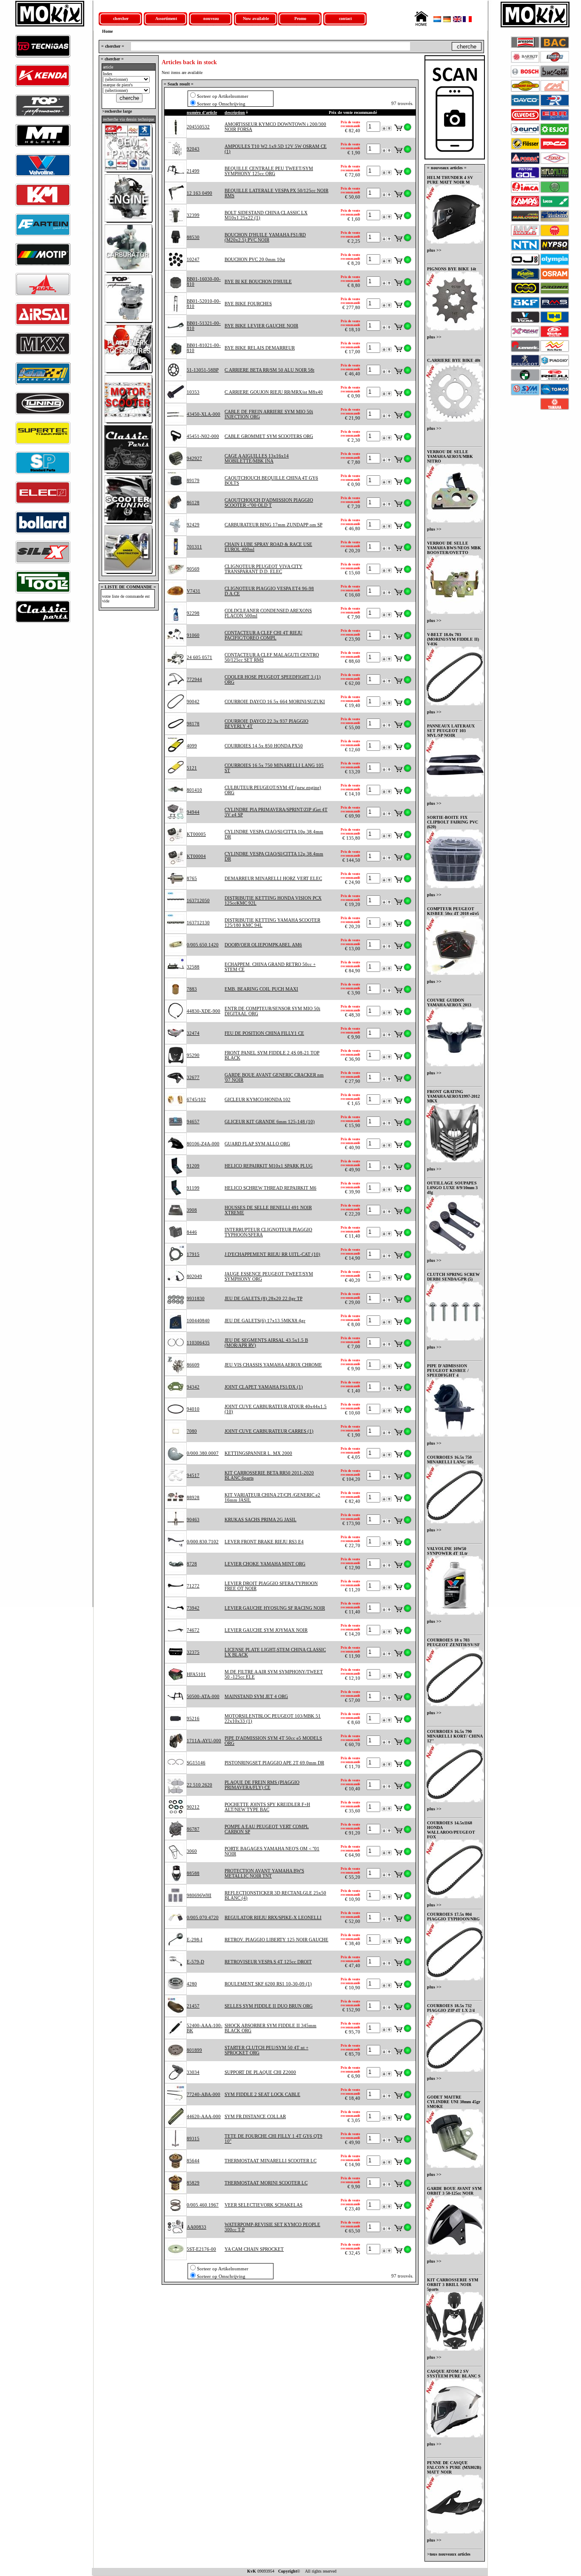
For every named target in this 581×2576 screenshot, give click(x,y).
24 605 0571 (199, 657)
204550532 (198, 127)
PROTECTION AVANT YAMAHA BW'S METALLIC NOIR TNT (264, 1873)
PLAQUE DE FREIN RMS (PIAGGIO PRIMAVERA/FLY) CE (262, 1785)
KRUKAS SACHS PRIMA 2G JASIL (261, 1519)
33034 (193, 2072)
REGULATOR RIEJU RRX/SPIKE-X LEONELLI (273, 1917)
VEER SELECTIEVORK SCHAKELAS (263, 2205)
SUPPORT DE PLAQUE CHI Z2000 (260, 2072)
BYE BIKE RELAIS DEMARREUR (260, 348)
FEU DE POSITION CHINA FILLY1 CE (264, 1033)
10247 (193, 259)
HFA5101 (196, 1674)
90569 (193, 569)
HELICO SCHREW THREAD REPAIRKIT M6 (271, 1188)
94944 (193, 812)
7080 (192, 1431)
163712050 (198, 900)
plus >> (434, 250)
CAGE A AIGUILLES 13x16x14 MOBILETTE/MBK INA (257, 458)
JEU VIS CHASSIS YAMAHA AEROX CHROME (273, 1365)
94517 (193, 1475)
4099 (192, 746)
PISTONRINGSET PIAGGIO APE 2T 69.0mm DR (274, 1763)
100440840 (198, 1321)
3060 (192, 1851)
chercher (121, 18)
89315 (193, 2139)
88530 (193, 237)
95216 (193, 1718)
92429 (193, 525)
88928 (193, 1497)
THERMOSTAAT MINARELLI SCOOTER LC (271, 2161)
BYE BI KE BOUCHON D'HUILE (258, 281)
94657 (193, 1122)
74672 (193, 1630)
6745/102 (196, 1099)
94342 (193, 1387)
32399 (193, 215)
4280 (192, 1984)
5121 (192, 768)
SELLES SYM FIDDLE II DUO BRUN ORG (269, 2006)
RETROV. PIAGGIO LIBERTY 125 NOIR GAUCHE (276, 1940)
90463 (193, 1519)
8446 (192, 1232)
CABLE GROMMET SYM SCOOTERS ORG (269, 436)
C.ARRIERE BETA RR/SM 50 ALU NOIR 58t (269, 370)
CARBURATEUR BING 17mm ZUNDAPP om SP (273, 525)
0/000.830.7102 (203, 1542)
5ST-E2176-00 (201, 2249)
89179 (193, 480)
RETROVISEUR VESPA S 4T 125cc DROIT (268, 1962)
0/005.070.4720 (203, 1917)
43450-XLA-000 (204, 414)
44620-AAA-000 (204, 2116)
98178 (193, 724)
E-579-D (195, 1962)
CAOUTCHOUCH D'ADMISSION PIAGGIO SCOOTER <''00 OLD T (269, 503)
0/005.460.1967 (203, 2205)
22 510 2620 (199, 1785)
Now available (256, 18)
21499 (193, 171)
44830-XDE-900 (204, 1011)
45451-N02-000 (203, 436)
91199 (193, 1188)
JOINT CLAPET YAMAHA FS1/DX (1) (264, 1387)
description (235, 112)
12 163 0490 (199, 193)
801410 (194, 790)
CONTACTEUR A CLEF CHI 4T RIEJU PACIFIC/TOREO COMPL (263, 635)
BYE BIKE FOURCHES (248, 304)
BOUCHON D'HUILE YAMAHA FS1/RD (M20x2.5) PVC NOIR (265, 237)
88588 (193, 1873)
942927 (194, 458)
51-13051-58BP (203, 370)
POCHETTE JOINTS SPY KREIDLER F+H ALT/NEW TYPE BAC (267, 1807)
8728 (192, 1564)
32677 (193, 1077)
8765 (192, 878)
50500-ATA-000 (203, 1696)
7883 (192, 989)
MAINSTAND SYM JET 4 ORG (256, 1696)
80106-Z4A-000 (203, 1144)
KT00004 (196, 856)
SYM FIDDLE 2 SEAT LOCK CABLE (262, 2094)
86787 (193, 1829)
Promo (300, 18)
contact (345, 18)
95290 (193, 1055)
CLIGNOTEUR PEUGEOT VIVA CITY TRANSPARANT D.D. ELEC (263, 569)
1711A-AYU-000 (204, 1741)
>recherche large (116, 111)
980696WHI (199, 1895)
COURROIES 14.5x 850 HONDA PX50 (264, 746)
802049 (194, 1276)
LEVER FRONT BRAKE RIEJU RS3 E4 (264, 1542)
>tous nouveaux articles (449, 2554)
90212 (193, 1807)
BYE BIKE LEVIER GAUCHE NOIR (261, 326)
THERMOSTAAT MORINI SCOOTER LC (266, 2183)
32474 (193, 1033)
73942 (193, 1608)
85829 (193, 2183)
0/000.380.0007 (203, 1453)
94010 (193, 1409)
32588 (193, 967)
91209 (193, 1166)
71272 (193, 1586)
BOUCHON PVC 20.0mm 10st (255, 259)
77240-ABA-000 (204, 2094)
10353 (193, 392)
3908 (192, 1210)
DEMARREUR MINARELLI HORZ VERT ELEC (273, 878)
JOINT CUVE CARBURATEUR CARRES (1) (269, 1431)
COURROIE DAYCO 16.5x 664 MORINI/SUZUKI (275, 702)
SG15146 (196, 1763)
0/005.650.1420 (203, 945)
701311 (194, 547)
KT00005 (196, 834)
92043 (193, 149)
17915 (193, 1254)
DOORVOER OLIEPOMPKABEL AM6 (263, 945)
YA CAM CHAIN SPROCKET (254, 2249)
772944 (194, 679)
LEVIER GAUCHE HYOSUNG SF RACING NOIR (275, 1608)
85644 (193, 2161)
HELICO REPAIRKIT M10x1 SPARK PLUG (269, 1166)
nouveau (211, 18)
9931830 (196, 1298)
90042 (193, 702)
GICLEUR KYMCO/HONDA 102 (258, 1099)
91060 (193, 635)
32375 (193, 1652)
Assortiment (166, 18)
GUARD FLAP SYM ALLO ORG (257, 1144)
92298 (193, 613)
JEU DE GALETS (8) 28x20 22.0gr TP (263, 1298)
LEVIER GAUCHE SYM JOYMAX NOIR (266, 1630)
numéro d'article (202, 112)
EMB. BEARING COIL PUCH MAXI (261, 989)
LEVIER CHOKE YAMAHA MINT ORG (265, 1564)
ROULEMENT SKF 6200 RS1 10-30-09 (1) (268, 1984)
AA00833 (197, 2227)
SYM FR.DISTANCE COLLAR (255, 2116)
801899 (194, 2050)
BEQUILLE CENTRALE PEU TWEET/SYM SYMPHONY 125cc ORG (269, 171)
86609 (193, 1365)
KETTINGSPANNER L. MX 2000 (258, 1453)
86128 (193, 503)
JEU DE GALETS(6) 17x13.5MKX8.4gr (265, 1321)
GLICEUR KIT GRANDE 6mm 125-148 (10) (270, 1122)
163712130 (198, 923)
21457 (193, 2006)
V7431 (194, 591)
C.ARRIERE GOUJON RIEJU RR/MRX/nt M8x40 (274, 392)
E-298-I (195, 1940)
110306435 (198, 1343)
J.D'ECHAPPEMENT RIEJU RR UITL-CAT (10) (272, 1254)
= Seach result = (179, 84)
